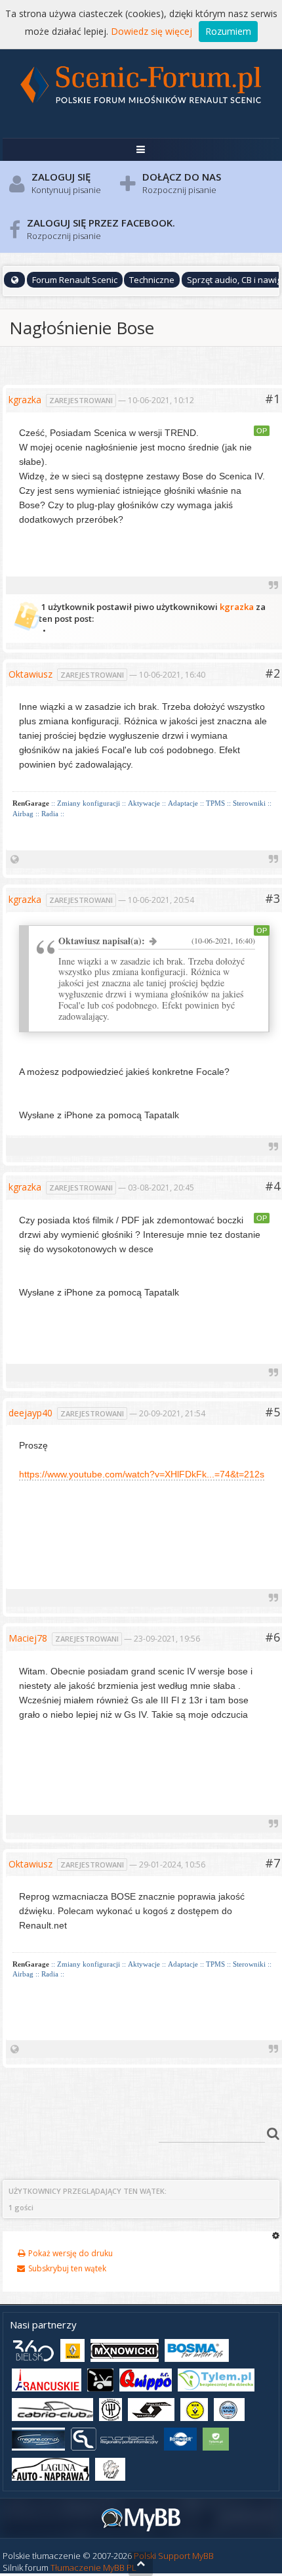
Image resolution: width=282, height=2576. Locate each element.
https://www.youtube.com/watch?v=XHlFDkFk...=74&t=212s (142, 1474)
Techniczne (152, 280)
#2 (272, 673)
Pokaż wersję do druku (69, 2253)
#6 (272, 1637)
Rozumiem (228, 31)
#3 (272, 898)
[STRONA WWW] (15, 859)
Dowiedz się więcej (151, 31)
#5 (272, 1412)
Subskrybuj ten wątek (66, 2268)
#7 (272, 1863)
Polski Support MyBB (174, 2556)
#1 (272, 399)
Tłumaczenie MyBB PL (93, 2567)
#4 (272, 1186)
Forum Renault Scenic (75, 280)
